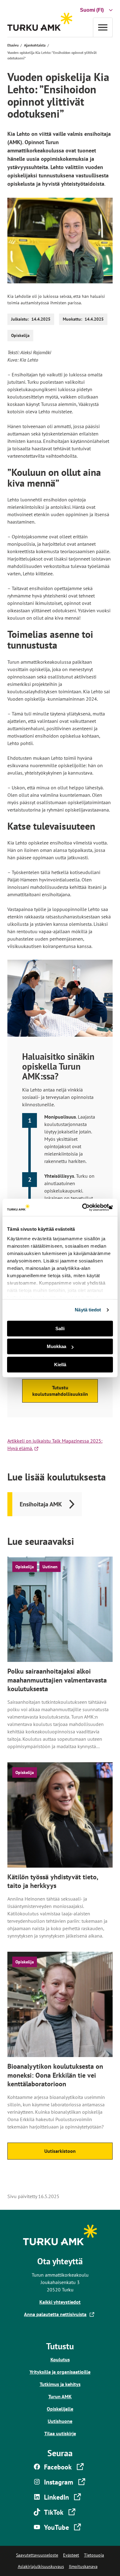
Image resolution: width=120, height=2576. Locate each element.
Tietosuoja (94, 2555)
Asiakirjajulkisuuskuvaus (41, 2566)
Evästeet (71, 2555)
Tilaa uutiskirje (60, 2433)
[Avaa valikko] (103, 27)
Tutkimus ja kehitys (60, 2384)
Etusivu (13, 45)
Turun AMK (60, 2396)
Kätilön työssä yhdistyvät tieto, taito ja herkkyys (53, 1881)
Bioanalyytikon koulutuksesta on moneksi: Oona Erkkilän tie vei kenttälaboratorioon (55, 2075)
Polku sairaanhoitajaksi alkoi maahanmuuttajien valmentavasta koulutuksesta (57, 1680)
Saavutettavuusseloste (37, 2555)
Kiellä (60, 1365)
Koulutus (60, 2359)
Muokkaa (56, 1346)
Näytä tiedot (88, 1310)
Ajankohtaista (35, 45)
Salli (60, 1329)
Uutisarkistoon (60, 2151)
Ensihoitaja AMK (41, 1504)
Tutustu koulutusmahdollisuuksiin (60, 1391)
